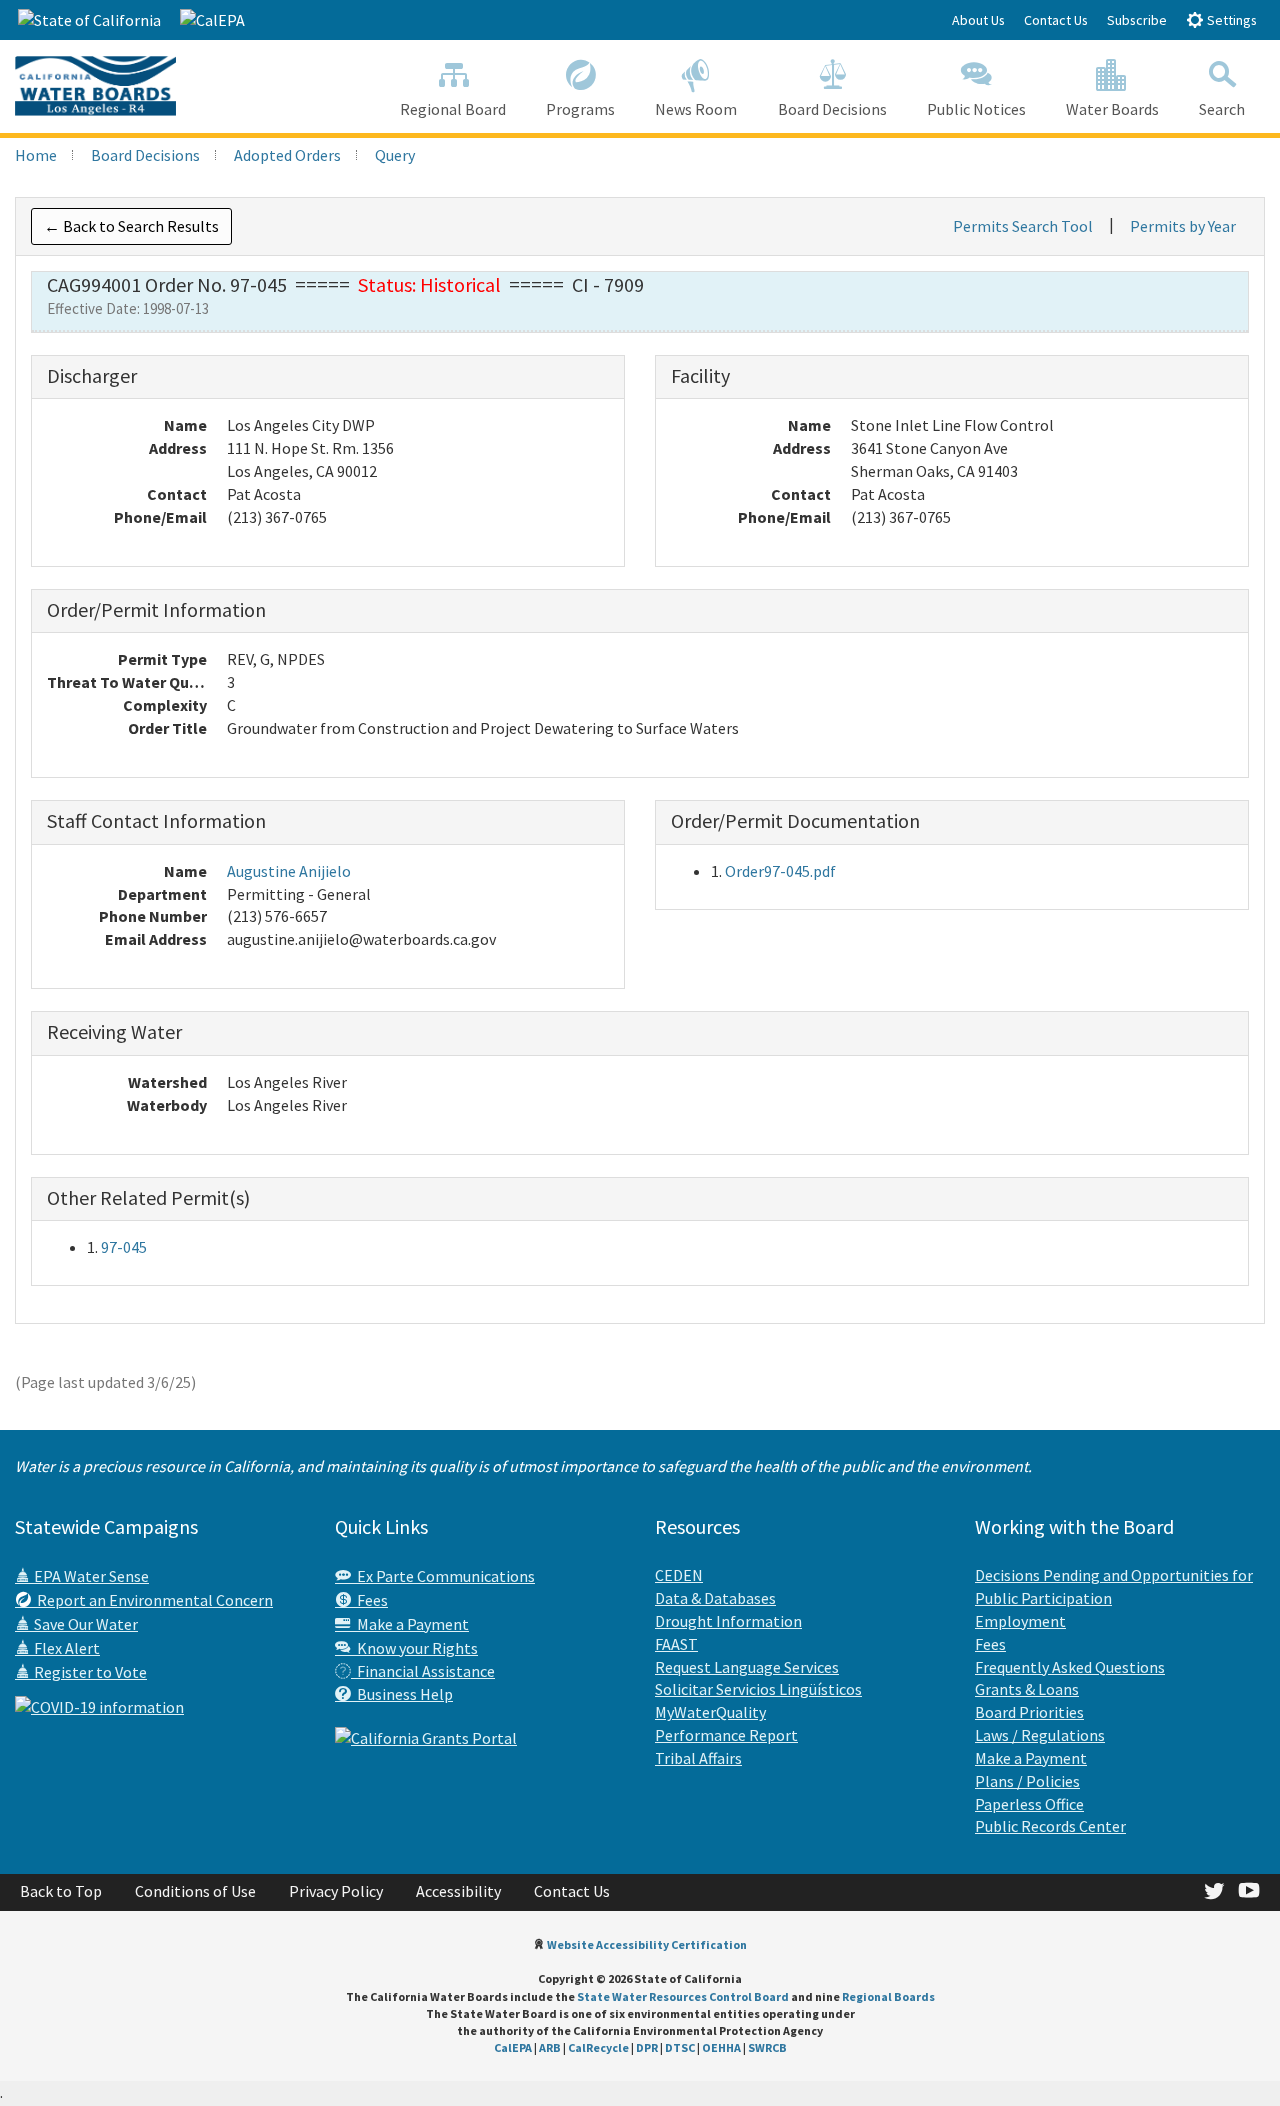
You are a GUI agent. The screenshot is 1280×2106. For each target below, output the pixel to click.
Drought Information (728, 1621)
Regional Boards (888, 1996)
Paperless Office (1029, 1804)
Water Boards (1112, 109)
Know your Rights (414, 1648)
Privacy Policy (336, 1891)
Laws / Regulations (1040, 1735)
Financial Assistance (423, 1671)
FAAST (676, 1644)
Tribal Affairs (698, 1758)
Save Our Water (84, 1624)
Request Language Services (747, 1667)
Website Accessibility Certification (647, 1944)
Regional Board (453, 109)
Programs (580, 109)
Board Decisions (832, 109)
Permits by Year (1183, 226)
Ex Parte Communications (443, 1576)
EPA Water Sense (90, 1576)
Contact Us (1056, 20)
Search (1222, 109)
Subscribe (1137, 20)
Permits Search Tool (1023, 226)
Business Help (402, 1694)
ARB (550, 2047)
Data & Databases (715, 1598)
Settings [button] (1230, 20)
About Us (978, 20)
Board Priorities (1029, 1712)
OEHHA (721, 2047)
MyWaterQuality (710, 1712)
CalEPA (513, 2047)
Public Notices (976, 109)
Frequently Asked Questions (1070, 1667)
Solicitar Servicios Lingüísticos (758, 1689)
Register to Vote (89, 1672)
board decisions (145, 155)
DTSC (680, 2047)
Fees (369, 1600)
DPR (647, 2047)
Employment (1020, 1621)
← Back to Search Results (131, 226)
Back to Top (61, 1891)
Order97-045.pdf (780, 871)
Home (36, 155)
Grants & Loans (1027, 1689)
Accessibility (458, 1891)
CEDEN (679, 1575)
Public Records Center (1050, 1826)
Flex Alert (65, 1648)
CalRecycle (598, 2047)
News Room (696, 109)
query (395, 155)
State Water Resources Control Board (683, 1996)
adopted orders (287, 155)
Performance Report (726, 1735)
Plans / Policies (1027, 1781)
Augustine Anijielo (289, 871)
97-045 (124, 1247)
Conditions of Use (195, 1891)
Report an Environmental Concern (152, 1600)
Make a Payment (410, 1624)
